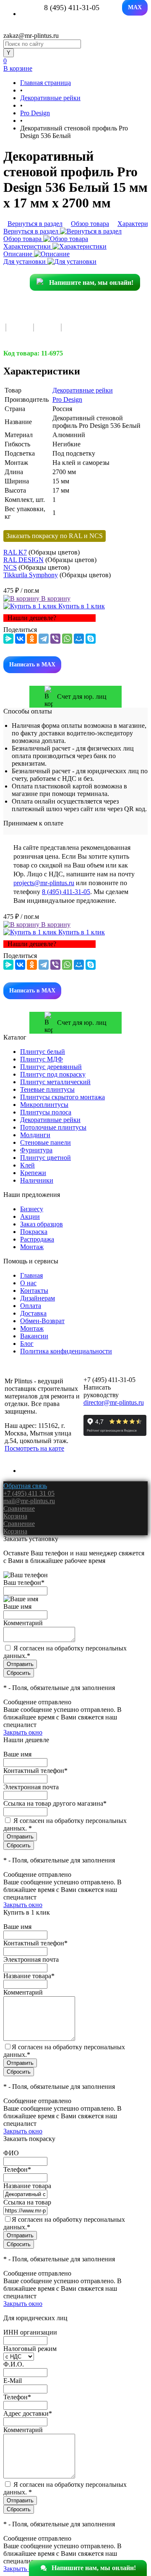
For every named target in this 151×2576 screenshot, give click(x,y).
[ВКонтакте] (20, 639)
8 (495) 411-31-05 (66, 892)
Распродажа (37, 1239)
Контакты (34, 1291)
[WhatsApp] (67, 639)
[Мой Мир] (79, 639)
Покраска (34, 1232)
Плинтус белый (43, 1052)
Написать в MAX (32, 665)
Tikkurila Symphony (31, 575)
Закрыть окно (23, 1732)
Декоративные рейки (83, 390)
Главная (31, 1275)
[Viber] (55, 639)
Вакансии (34, 1336)
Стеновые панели (46, 1142)
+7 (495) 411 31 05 (29, 1493)
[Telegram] (44, 639)
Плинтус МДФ (42, 1059)
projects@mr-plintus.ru (44, 883)
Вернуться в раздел (32, 231)
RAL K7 (15, 552)
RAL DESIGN (23, 560)
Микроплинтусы (44, 1105)
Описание (19, 254)
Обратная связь (25, 1486)
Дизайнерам (38, 1298)
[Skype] (91, 639)
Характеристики (28, 246)
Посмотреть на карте (34, 1448)
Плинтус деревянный (51, 1067)
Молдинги (35, 1135)
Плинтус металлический (55, 1082)
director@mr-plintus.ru (114, 1402)
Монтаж (32, 1247)
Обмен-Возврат (42, 1321)
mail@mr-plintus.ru (29, 1501)
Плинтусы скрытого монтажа (62, 1097)
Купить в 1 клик (81, 606)
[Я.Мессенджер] (8, 639)
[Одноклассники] (32, 639)
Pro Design (67, 399)
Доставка (33, 1313)
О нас (28, 1283)
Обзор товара (23, 239)
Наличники (37, 1180)
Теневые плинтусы (47, 1089)
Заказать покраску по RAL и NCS (55, 536)
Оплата (31, 1306)
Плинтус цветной (46, 1158)
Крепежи (33, 1173)
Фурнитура (36, 1150)
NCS (10, 567)
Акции (30, 1216)
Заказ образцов (42, 1224)
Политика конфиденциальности (66, 1351)
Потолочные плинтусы (53, 1127)
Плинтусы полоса (46, 1112)
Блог (27, 1344)
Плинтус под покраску (53, 1074)
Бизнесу (32, 1209)
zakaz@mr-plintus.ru (31, 36)
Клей (27, 1165)
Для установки (25, 261)
